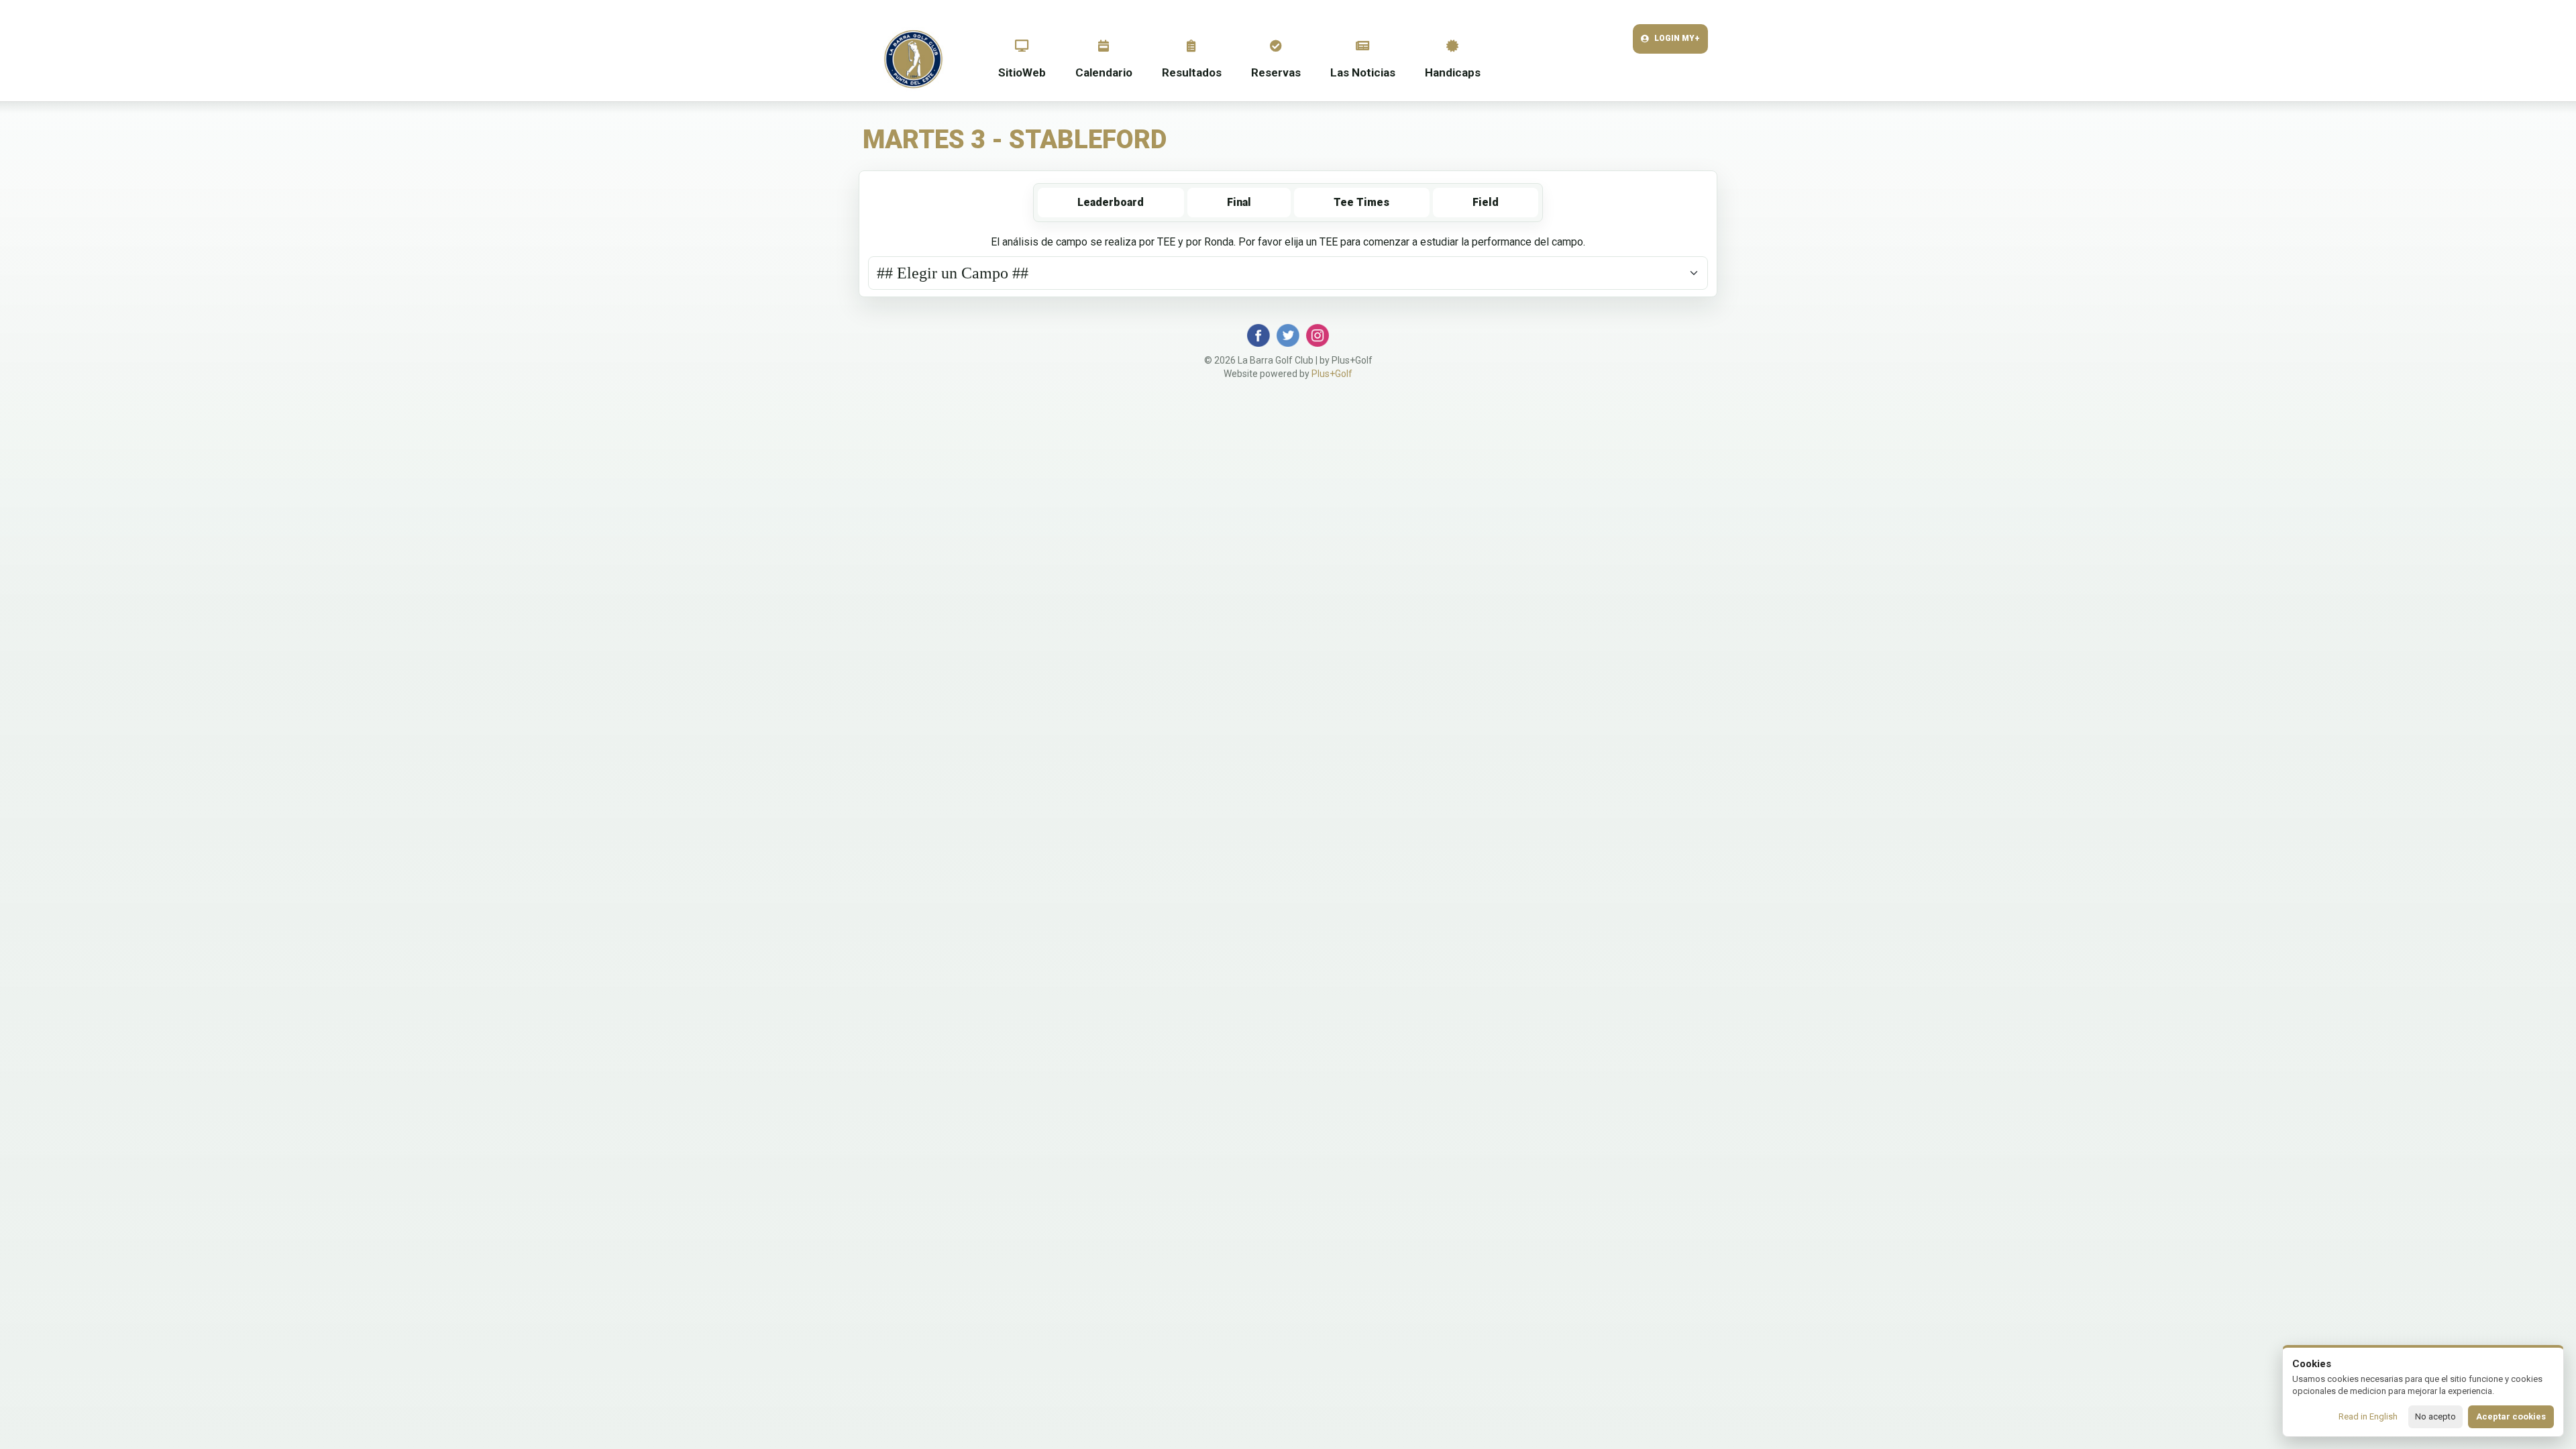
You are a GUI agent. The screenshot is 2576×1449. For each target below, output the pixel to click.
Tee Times (1361, 202)
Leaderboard (1111, 202)
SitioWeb (1022, 72)
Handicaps (1453, 72)
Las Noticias (1363, 72)
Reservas (1276, 72)
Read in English (2368, 1416)
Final (1239, 202)
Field (1486, 202)
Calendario (1104, 72)
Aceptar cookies (2511, 1416)
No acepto (2435, 1416)
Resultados (1192, 72)
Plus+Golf (1332, 374)
